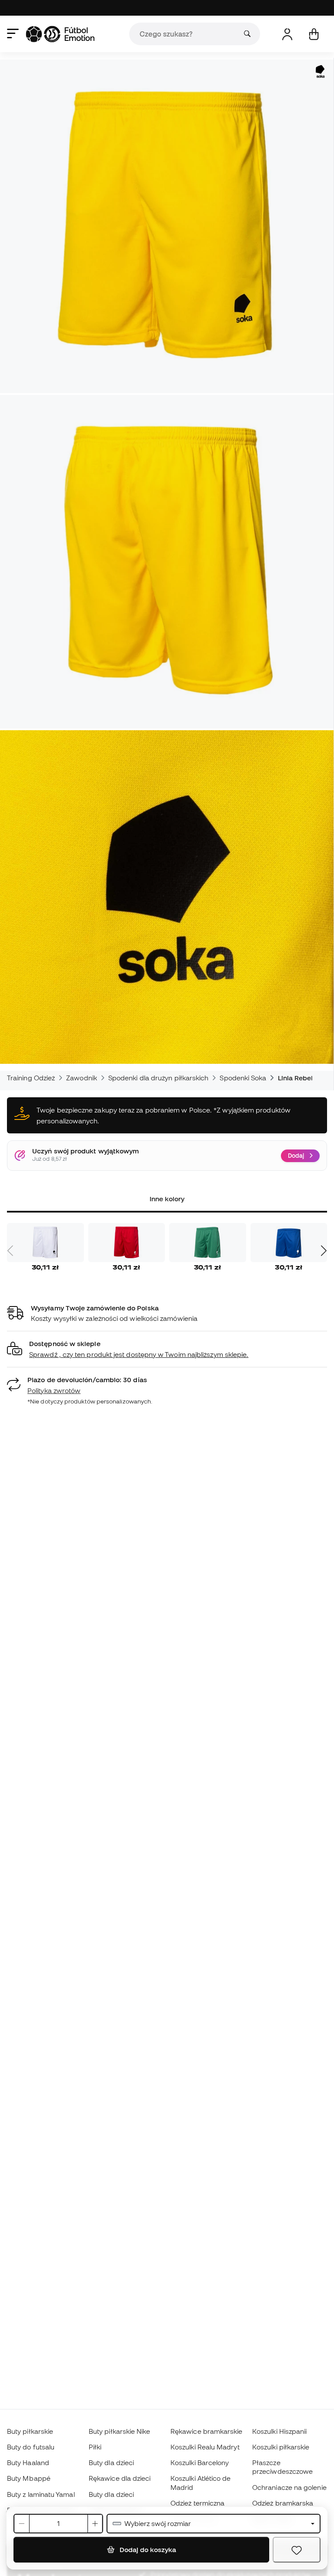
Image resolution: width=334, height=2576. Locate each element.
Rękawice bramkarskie (207, 2431)
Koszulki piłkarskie (281, 2447)
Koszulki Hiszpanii (279, 2431)
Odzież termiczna (197, 2503)
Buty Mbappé (29, 2478)
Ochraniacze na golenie (289, 2487)
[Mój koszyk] (314, 34)
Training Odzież (31, 1078)
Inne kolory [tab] (167, 1199)
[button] (167, 1349)
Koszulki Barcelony (200, 2462)
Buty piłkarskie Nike (120, 2431)
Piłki (95, 2447)
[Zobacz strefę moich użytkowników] (287, 34)
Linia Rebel (296, 1078)
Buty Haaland (28, 2462)
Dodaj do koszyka (147, 2549)
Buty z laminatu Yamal (41, 2494)
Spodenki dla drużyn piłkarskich (158, 1078)
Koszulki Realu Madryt (205, 2447)
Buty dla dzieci (111, 2462)
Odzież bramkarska (283, 2503)
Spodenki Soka (243, 1078)
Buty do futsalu (31, 2447)
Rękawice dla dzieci (120, 2478)
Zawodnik (82, 1078)
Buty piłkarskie (30, 2431)
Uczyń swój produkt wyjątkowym (85, 1151)
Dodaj (296, 1156)
